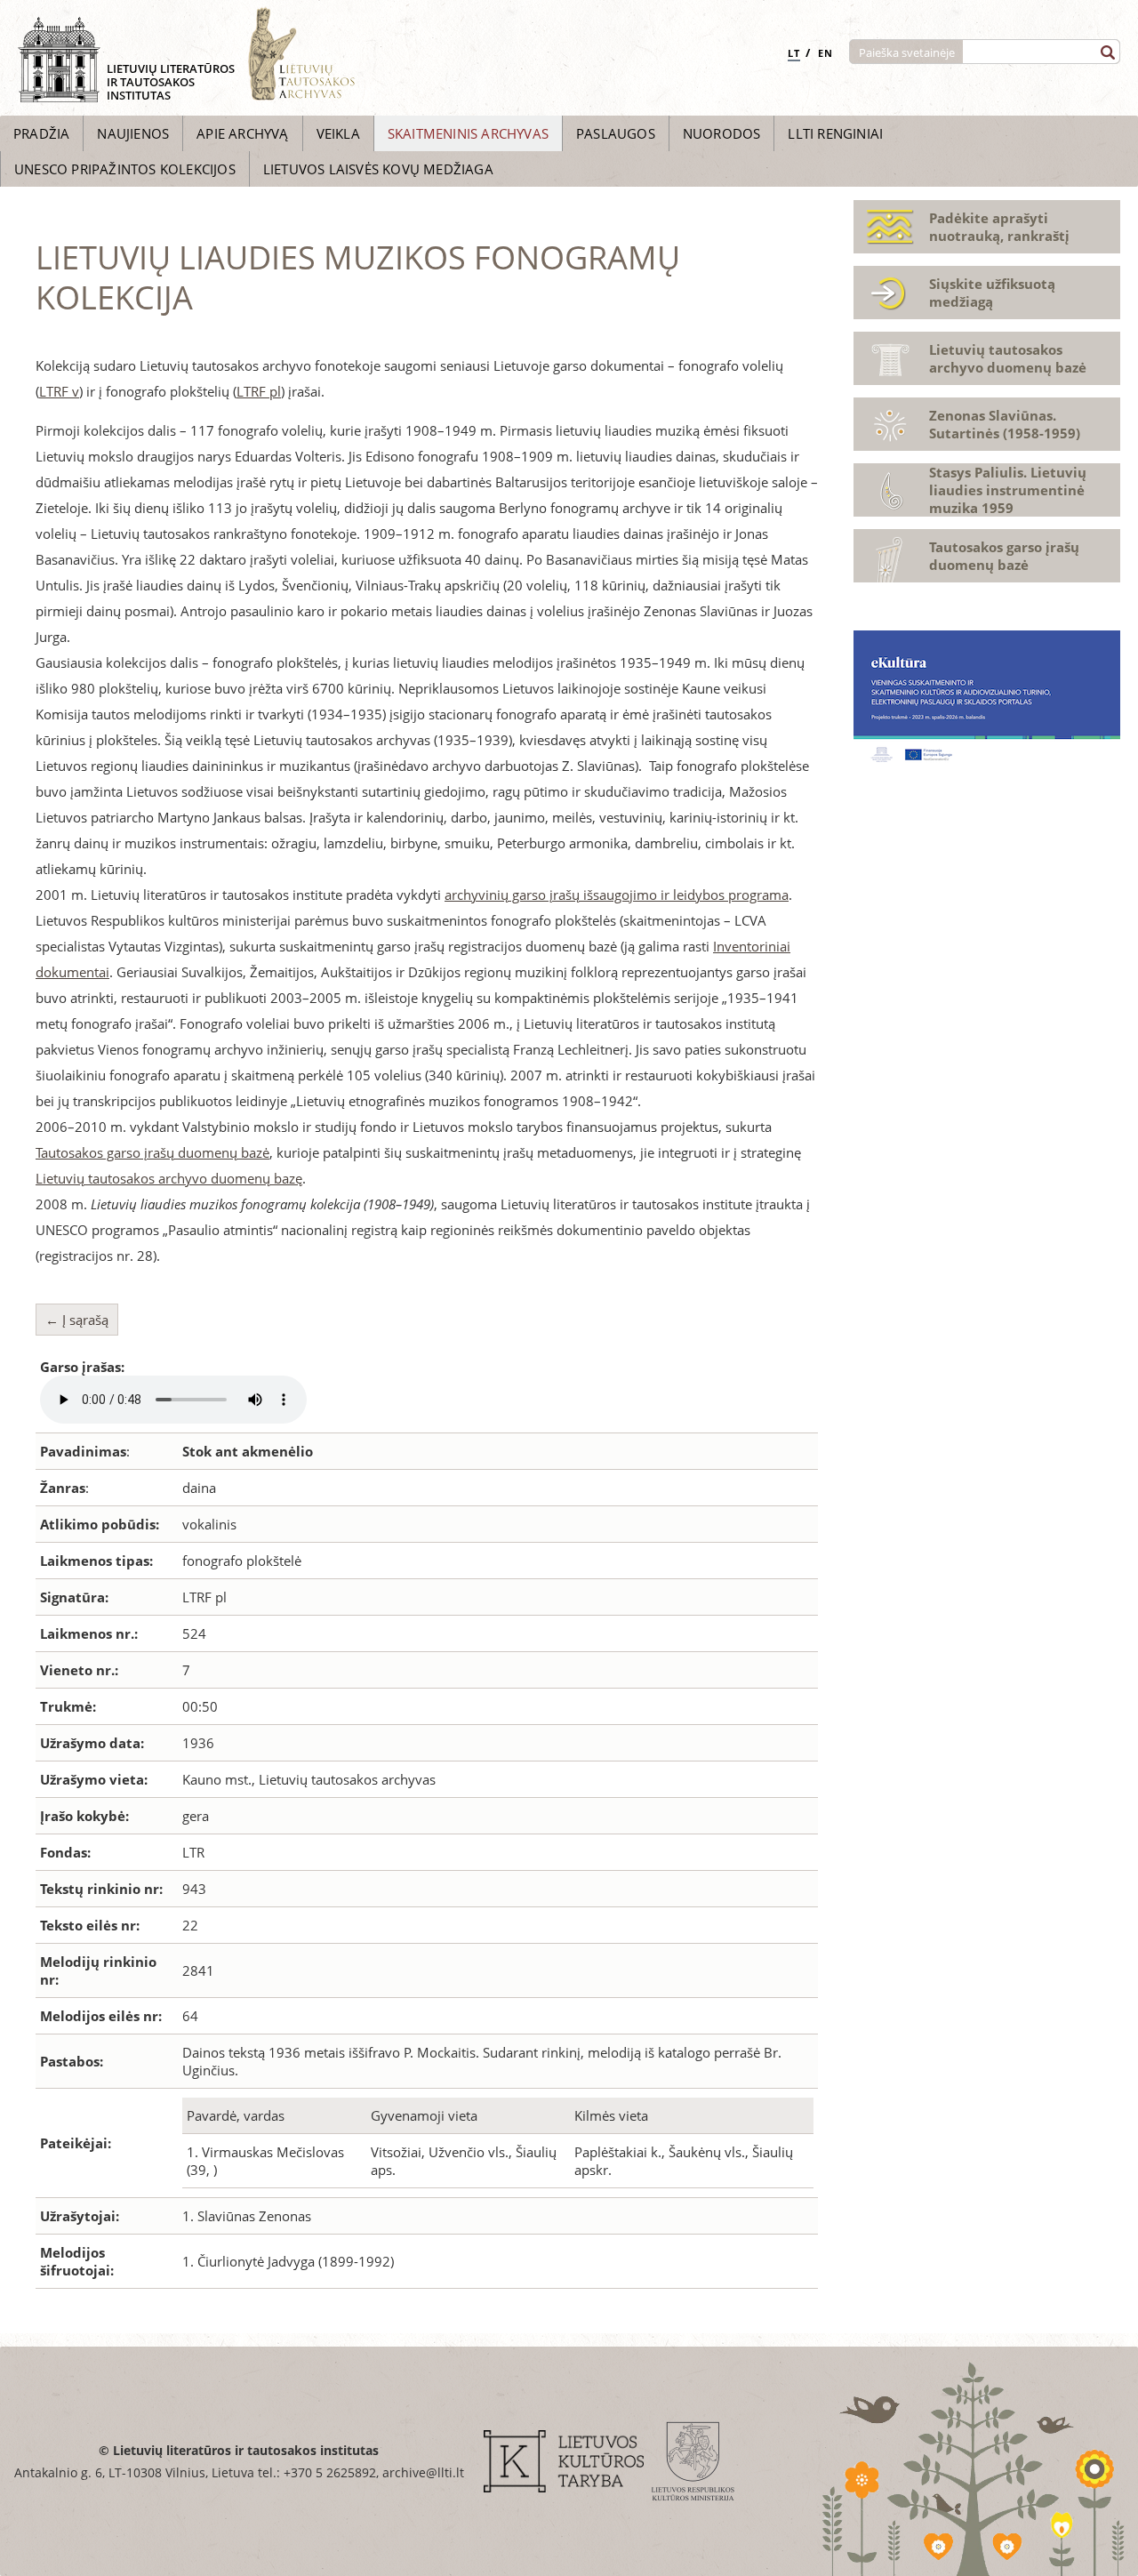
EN (825, 53)
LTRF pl (259, 391)
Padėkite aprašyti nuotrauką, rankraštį (999, 227)
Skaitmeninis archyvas (468, 133)
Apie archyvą (242, 133)
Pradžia (41, 133)
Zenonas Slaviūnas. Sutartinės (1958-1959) (1005, 424)
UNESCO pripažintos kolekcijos (125, 169)
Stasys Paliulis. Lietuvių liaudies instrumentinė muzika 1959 (1008, 490)
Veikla (338, 133)
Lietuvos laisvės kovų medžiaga (378, 169)
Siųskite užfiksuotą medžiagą (992, 293)
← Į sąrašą (77, 1320)
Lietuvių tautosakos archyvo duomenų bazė (1008, 358)
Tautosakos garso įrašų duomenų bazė (152, 1152)
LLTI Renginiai (835, 133)
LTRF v (59, 391)
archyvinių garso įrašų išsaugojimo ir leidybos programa (617, 895)
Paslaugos (616, 133)
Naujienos (133, 133)
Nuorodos (722, 133)
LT (794, 53)
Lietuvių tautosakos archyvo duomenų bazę (169, 1178)
